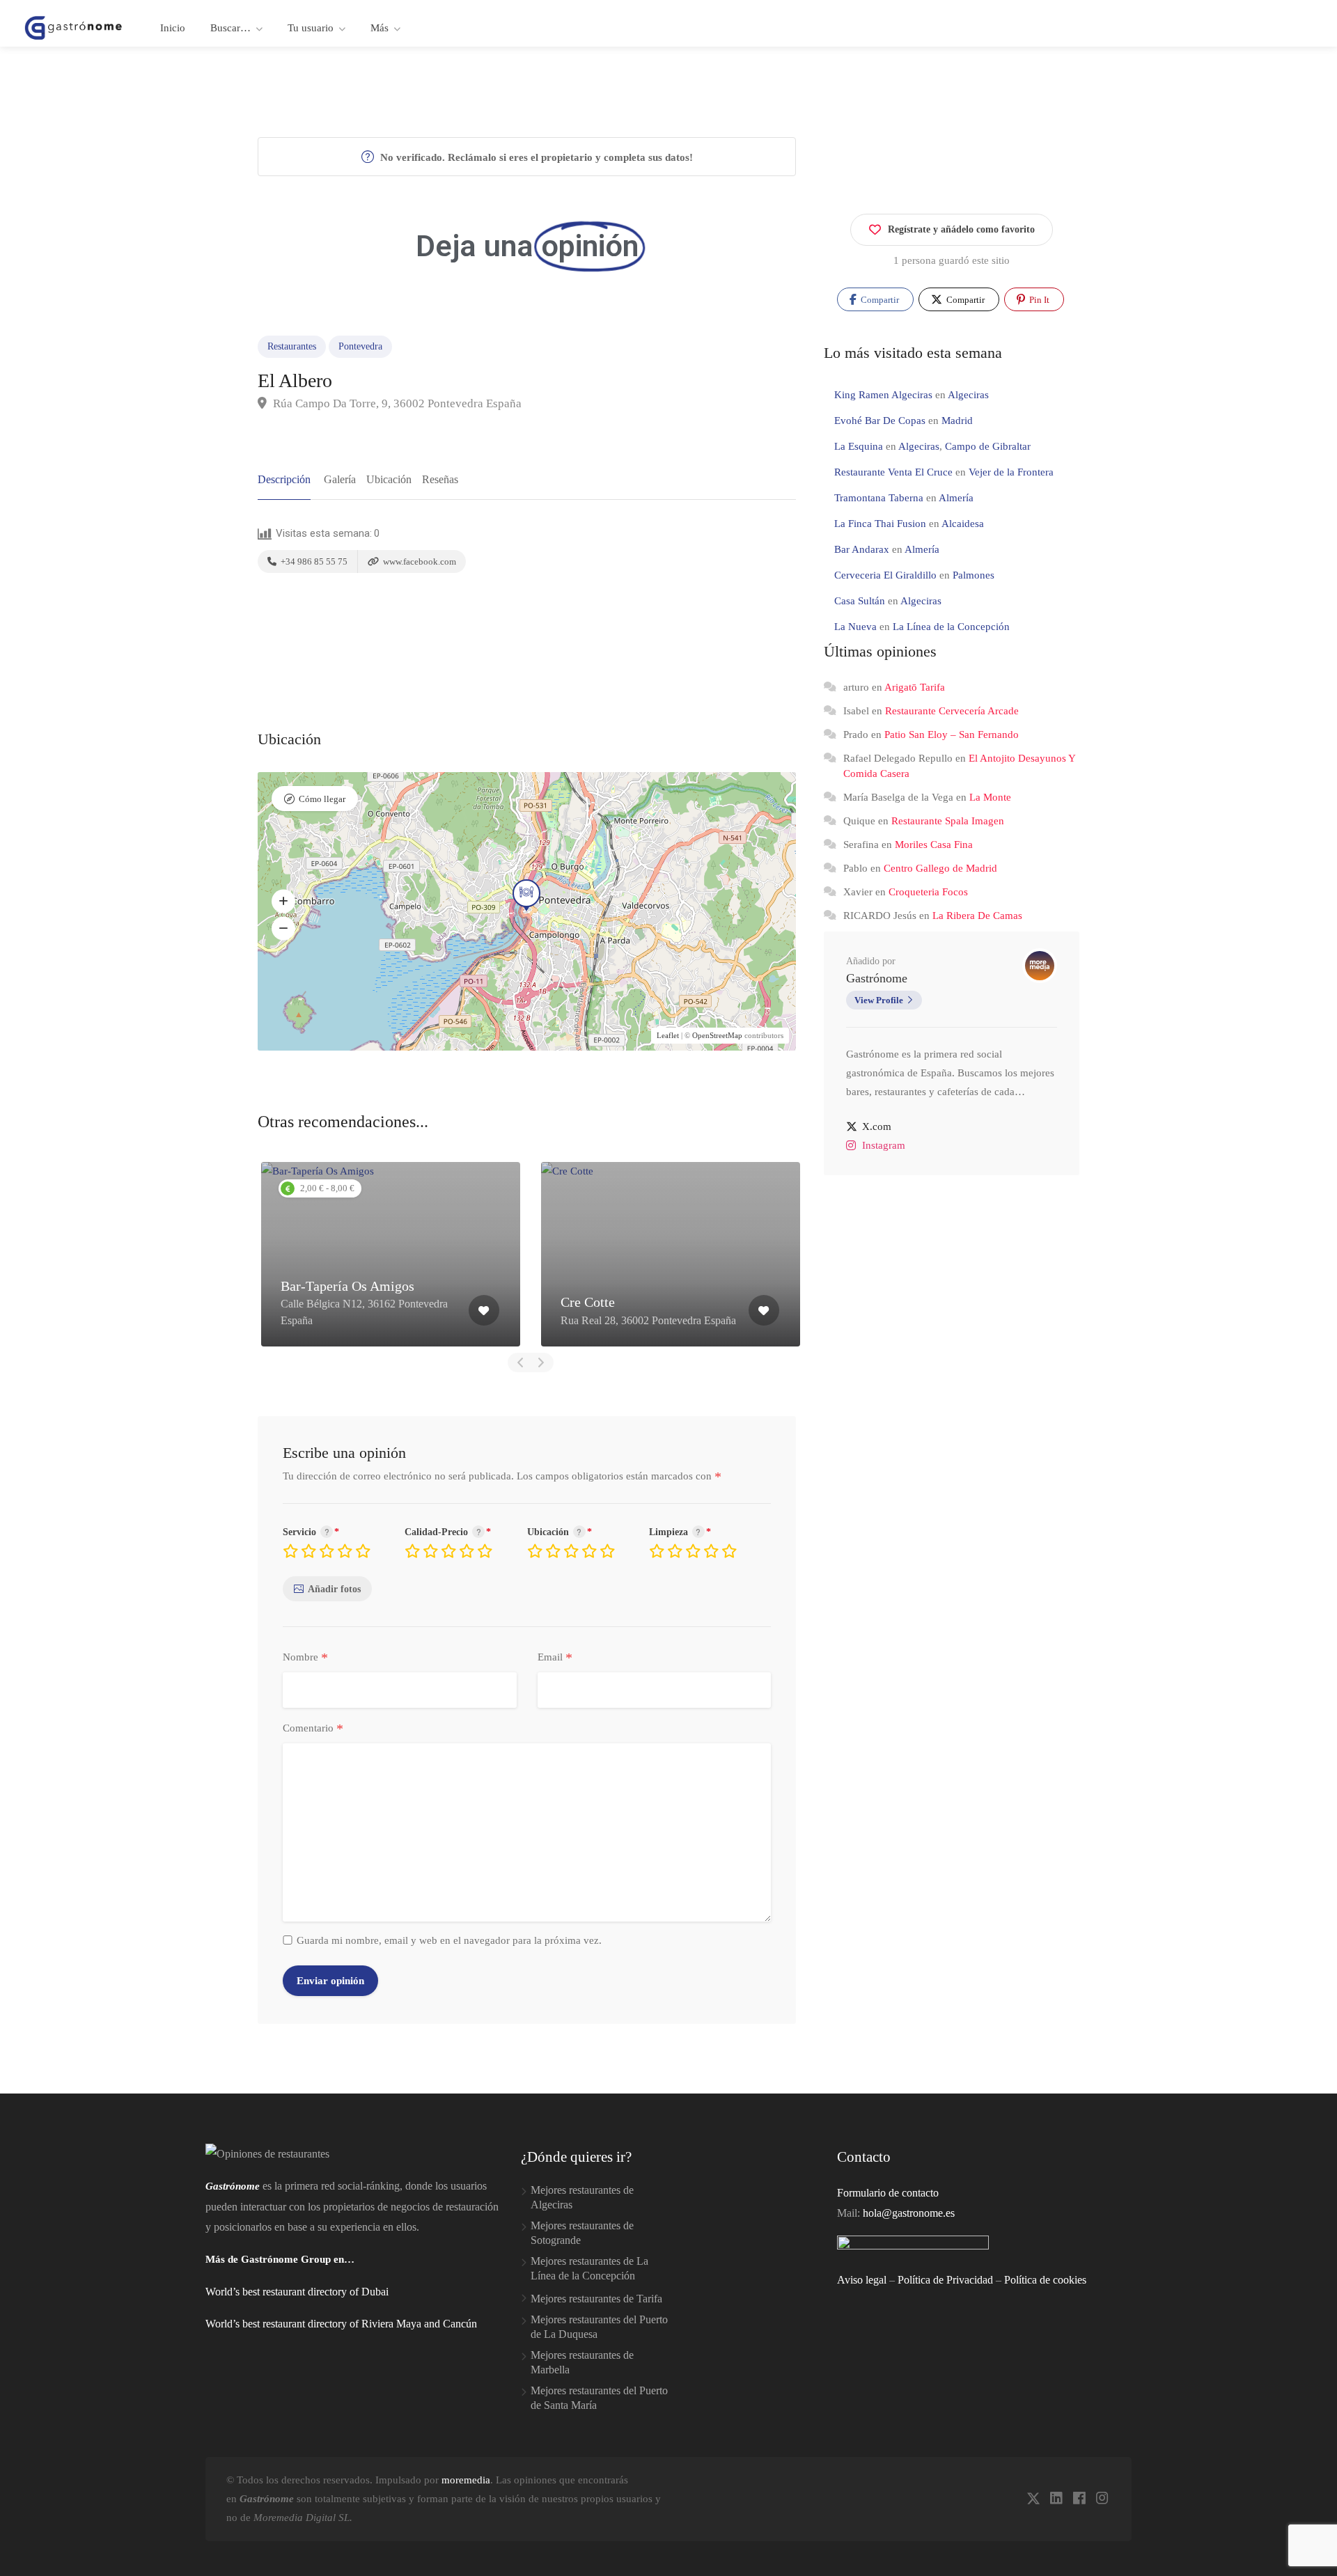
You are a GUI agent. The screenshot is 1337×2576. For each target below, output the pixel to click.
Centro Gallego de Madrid (940, 868)
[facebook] (1079, 2499)
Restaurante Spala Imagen (948, 821)
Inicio (173, 28)
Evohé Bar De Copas (880, 421)
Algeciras (968, 395)
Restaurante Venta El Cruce (893, 472)
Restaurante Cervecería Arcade (952, 711)
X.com (877, 1126)
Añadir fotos (334, 1589)
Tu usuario (311, 28)
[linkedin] (1056, 2499)
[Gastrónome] (74, 27)
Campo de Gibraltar (988, 446)
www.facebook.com (419, 561)
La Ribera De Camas (977, 916)
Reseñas (440, 479)
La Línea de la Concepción (951, 627)
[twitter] (1033, 2499)
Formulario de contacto (888, 2193)
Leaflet (668, 1035)
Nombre (305, 1658)
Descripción (284, 479)
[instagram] (1102, 2499)
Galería (340, 479)
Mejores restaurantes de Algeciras (582, 2197)
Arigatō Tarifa (915, 687)
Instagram (884, 1145)
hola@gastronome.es (909, 2213)
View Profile (879, 1000)
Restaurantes (292, 346)
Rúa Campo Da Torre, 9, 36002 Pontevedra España (396, 403)
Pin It (1038, 300)
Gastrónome (877, 978)
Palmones (974, 575)
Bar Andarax (862, 549)
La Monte (990, 797)
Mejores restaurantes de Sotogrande (582, 2233)
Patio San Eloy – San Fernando (952, 735)
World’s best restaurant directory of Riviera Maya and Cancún (341, 2324)
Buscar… (230, 28)
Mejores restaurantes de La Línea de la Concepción (589, 2268)
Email (555, 1658)
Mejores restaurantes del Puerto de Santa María (599, 2398)
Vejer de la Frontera (1011, 472)
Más (380, 28)
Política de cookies (1045, 2280)
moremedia (466, 2480)
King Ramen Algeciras (883, 395)
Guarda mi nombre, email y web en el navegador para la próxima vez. (449, 1940)
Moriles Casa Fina (934, 845)
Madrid (957, 421)
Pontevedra (360, 346)
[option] (391, 1254)
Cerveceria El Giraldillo (885, 575)
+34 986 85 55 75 (313, 561)
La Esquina (859, 446)
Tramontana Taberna (879, 498)
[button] (283, 901)
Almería (956, 498)
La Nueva (855, 627)
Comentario (313, 1729)
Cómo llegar (322, 799)
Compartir (879, 300)
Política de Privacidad (945, 2280)
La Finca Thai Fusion (880, 524)
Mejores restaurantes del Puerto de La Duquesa (599, 2327)
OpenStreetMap (717, 1035)
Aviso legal (862, 2280)
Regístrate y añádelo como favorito (961, 229)
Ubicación (389, 479)
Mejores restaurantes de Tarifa (596, 2299)
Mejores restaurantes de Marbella (582, 2362)
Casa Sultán (860, 601)
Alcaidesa (963, 524)
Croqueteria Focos (928, 892)
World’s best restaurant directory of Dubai (297, 2292)
